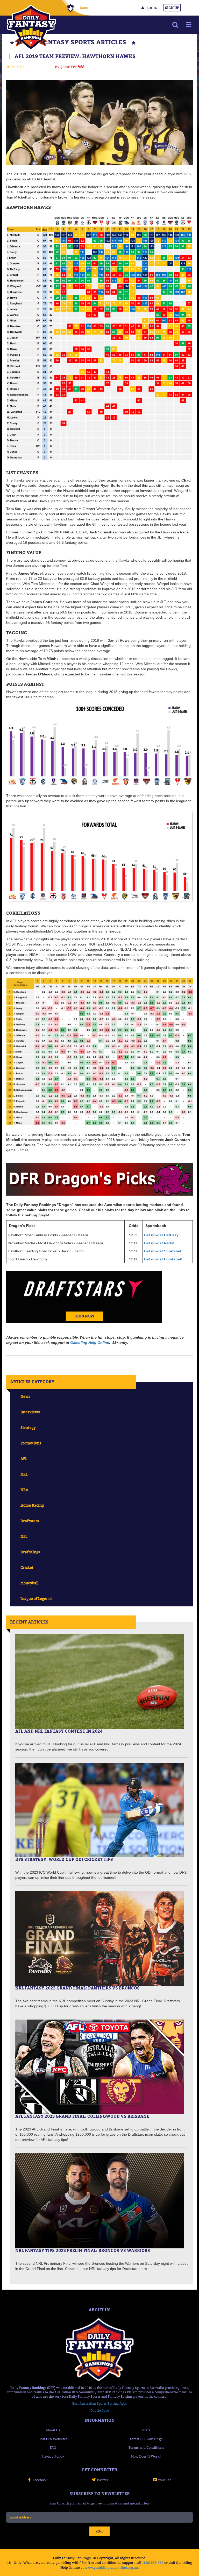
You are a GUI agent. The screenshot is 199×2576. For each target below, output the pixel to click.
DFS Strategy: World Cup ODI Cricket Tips (64, 1859)
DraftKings (30, 1552)
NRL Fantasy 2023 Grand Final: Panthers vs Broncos (77, 1988)
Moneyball (29, 1583)
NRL (24, 1474)
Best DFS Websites (53, 2439)
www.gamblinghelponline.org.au (111, 2567)
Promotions (31, 1443)
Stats (84, 8)
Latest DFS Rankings (146, 2439)
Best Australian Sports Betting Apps (100, 2404)
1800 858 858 (153, 2563)
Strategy (28, 1427)
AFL (24, 1459)
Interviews (30, 1412)
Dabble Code (100, 2411)
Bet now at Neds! (159, 1243)
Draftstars (30, 1521)
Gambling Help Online (90, 1343)
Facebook (40, 2480)
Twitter (102, 2480)
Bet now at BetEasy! (162, 1235)
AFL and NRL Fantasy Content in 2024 (59, 1731)
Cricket (27, 1567)
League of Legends (37, 1598)
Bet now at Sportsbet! (163, 1251)
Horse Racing (32, 1505)
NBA (24, 1490)
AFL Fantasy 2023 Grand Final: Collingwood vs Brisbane (82, 2116)
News (25, 1396)
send (99, 2531)
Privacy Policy (53, 2456)
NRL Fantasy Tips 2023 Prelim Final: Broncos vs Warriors (83, 2250)
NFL (24, 1536)
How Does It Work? (146, 2456)
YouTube (165, 2480)
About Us (53, 2430)
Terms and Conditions (146, 2447)
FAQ (53, 2447)
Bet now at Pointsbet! (163, 1259)
